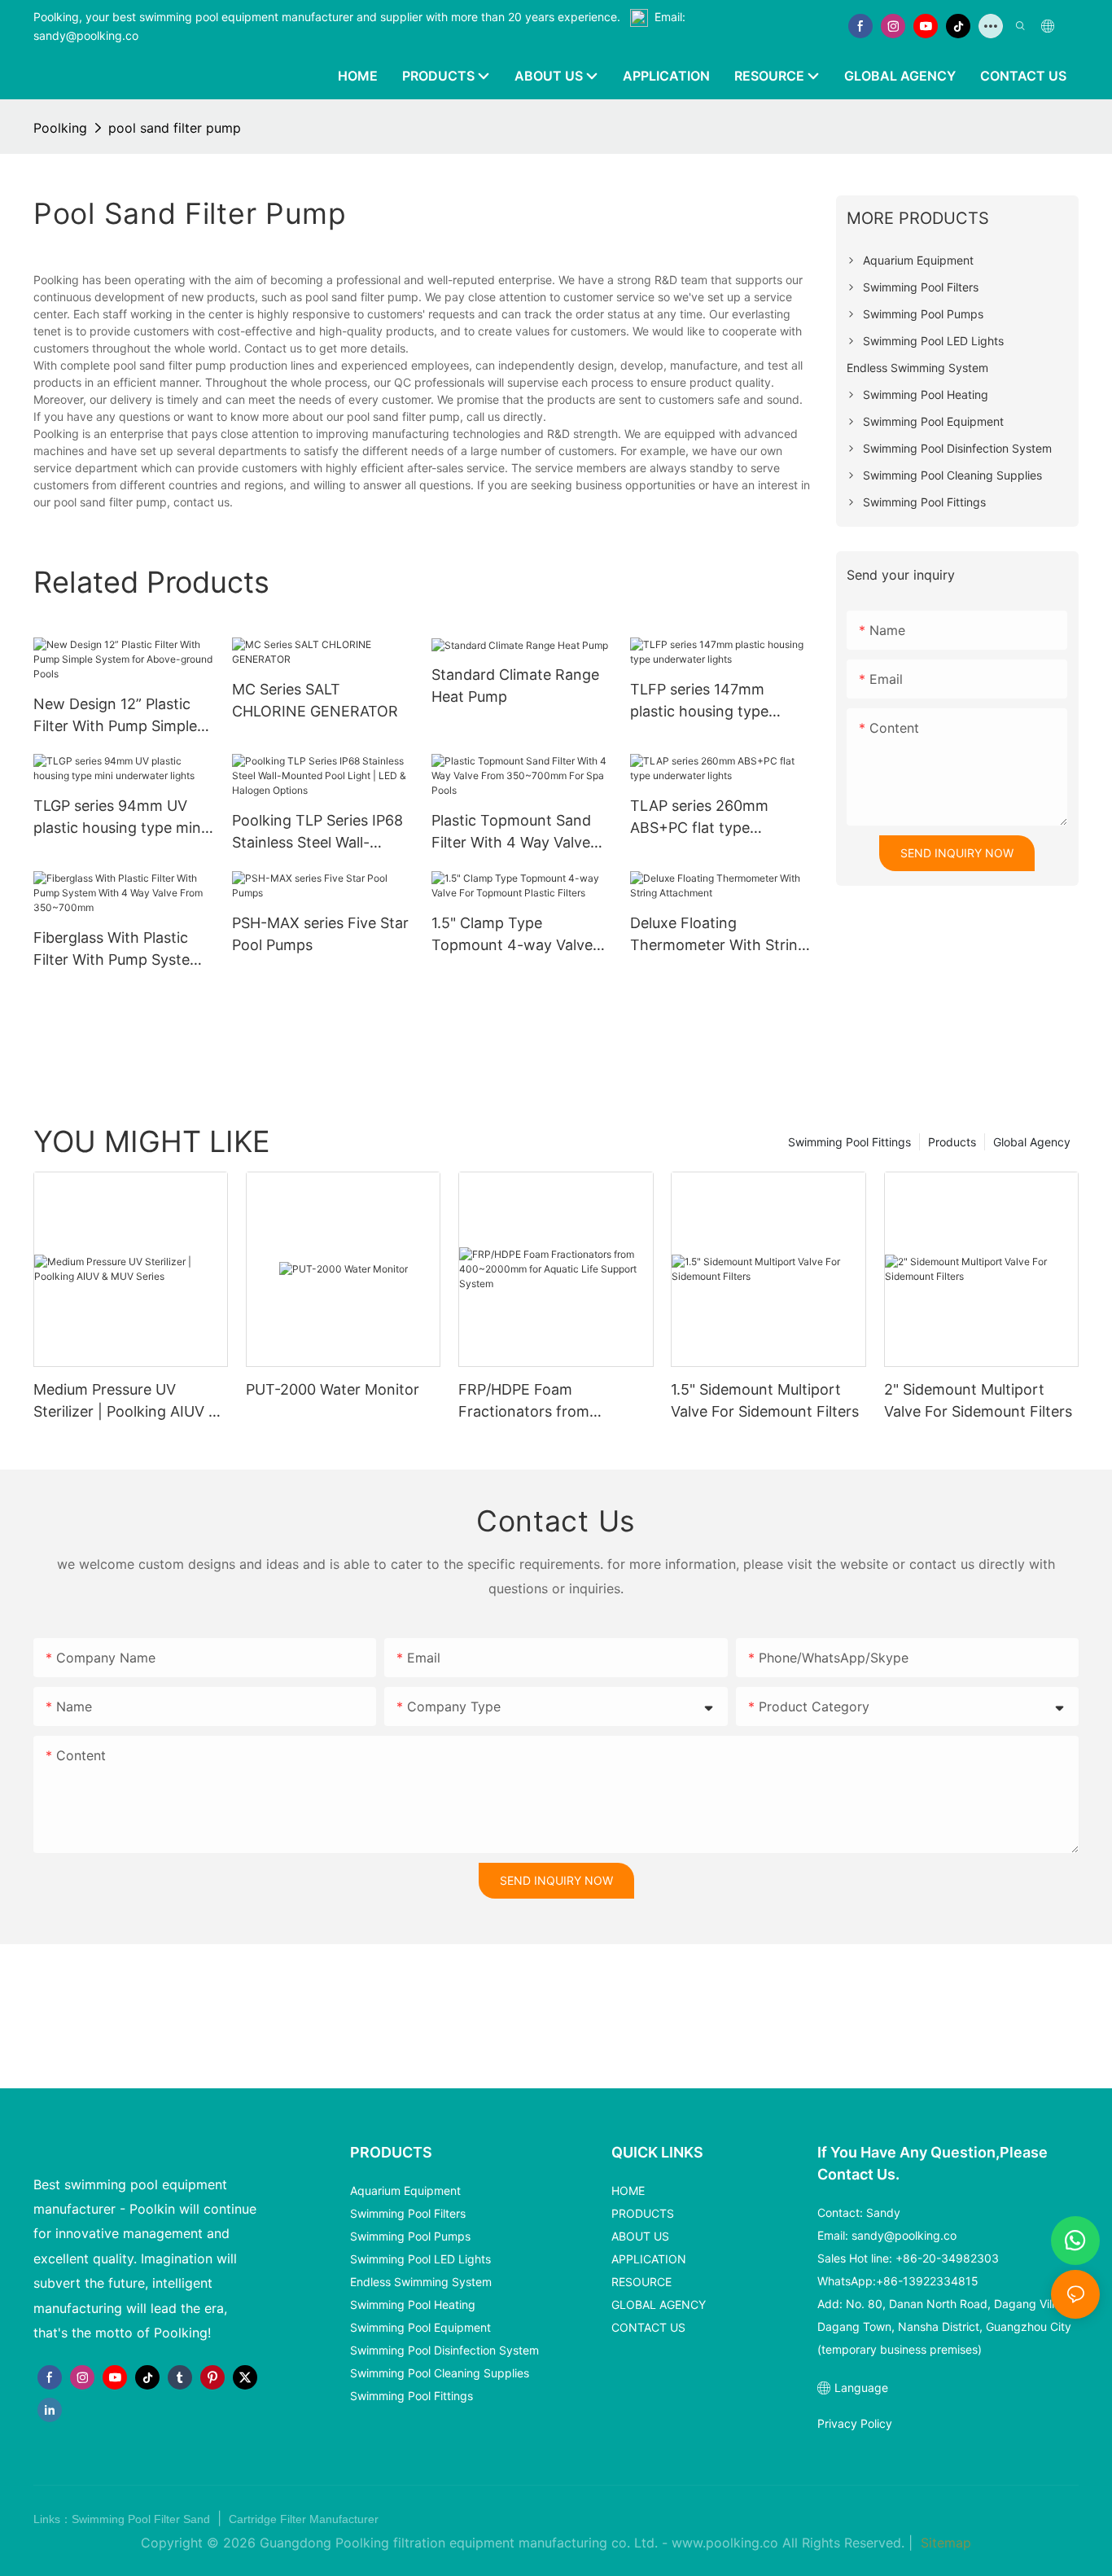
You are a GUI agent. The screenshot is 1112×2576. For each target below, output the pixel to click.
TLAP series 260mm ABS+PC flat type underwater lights (699, 818)
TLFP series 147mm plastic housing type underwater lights (699, 701)
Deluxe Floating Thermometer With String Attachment (718, 935)
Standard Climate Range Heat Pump (515, 686)
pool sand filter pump (175, 128)
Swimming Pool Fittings (849, 1142)
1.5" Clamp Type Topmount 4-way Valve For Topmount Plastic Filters (512, 935)
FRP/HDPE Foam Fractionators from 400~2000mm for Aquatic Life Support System (548, 1402)
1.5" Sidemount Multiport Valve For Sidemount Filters (765, 1400)
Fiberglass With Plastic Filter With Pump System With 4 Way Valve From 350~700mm (118, 950)
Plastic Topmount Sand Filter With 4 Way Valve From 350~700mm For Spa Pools (511, 832)
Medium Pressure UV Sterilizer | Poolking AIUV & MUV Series (126, 1402)
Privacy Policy (855, 2423)
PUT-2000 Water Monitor (333, 1389)
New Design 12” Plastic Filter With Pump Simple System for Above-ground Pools (123, 716)
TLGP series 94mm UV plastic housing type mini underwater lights (119, 818)
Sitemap (944, 2543)
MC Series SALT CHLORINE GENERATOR (315, 700)
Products (952, 1142)
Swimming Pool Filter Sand (142, 2519)
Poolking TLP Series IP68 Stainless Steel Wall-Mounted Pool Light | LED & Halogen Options (320, 832)
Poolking (60, 128)
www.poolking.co (725, 2543)
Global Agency (1032, 1142)
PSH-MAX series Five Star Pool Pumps (320, 934)
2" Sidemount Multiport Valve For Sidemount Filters (978, 1400)
